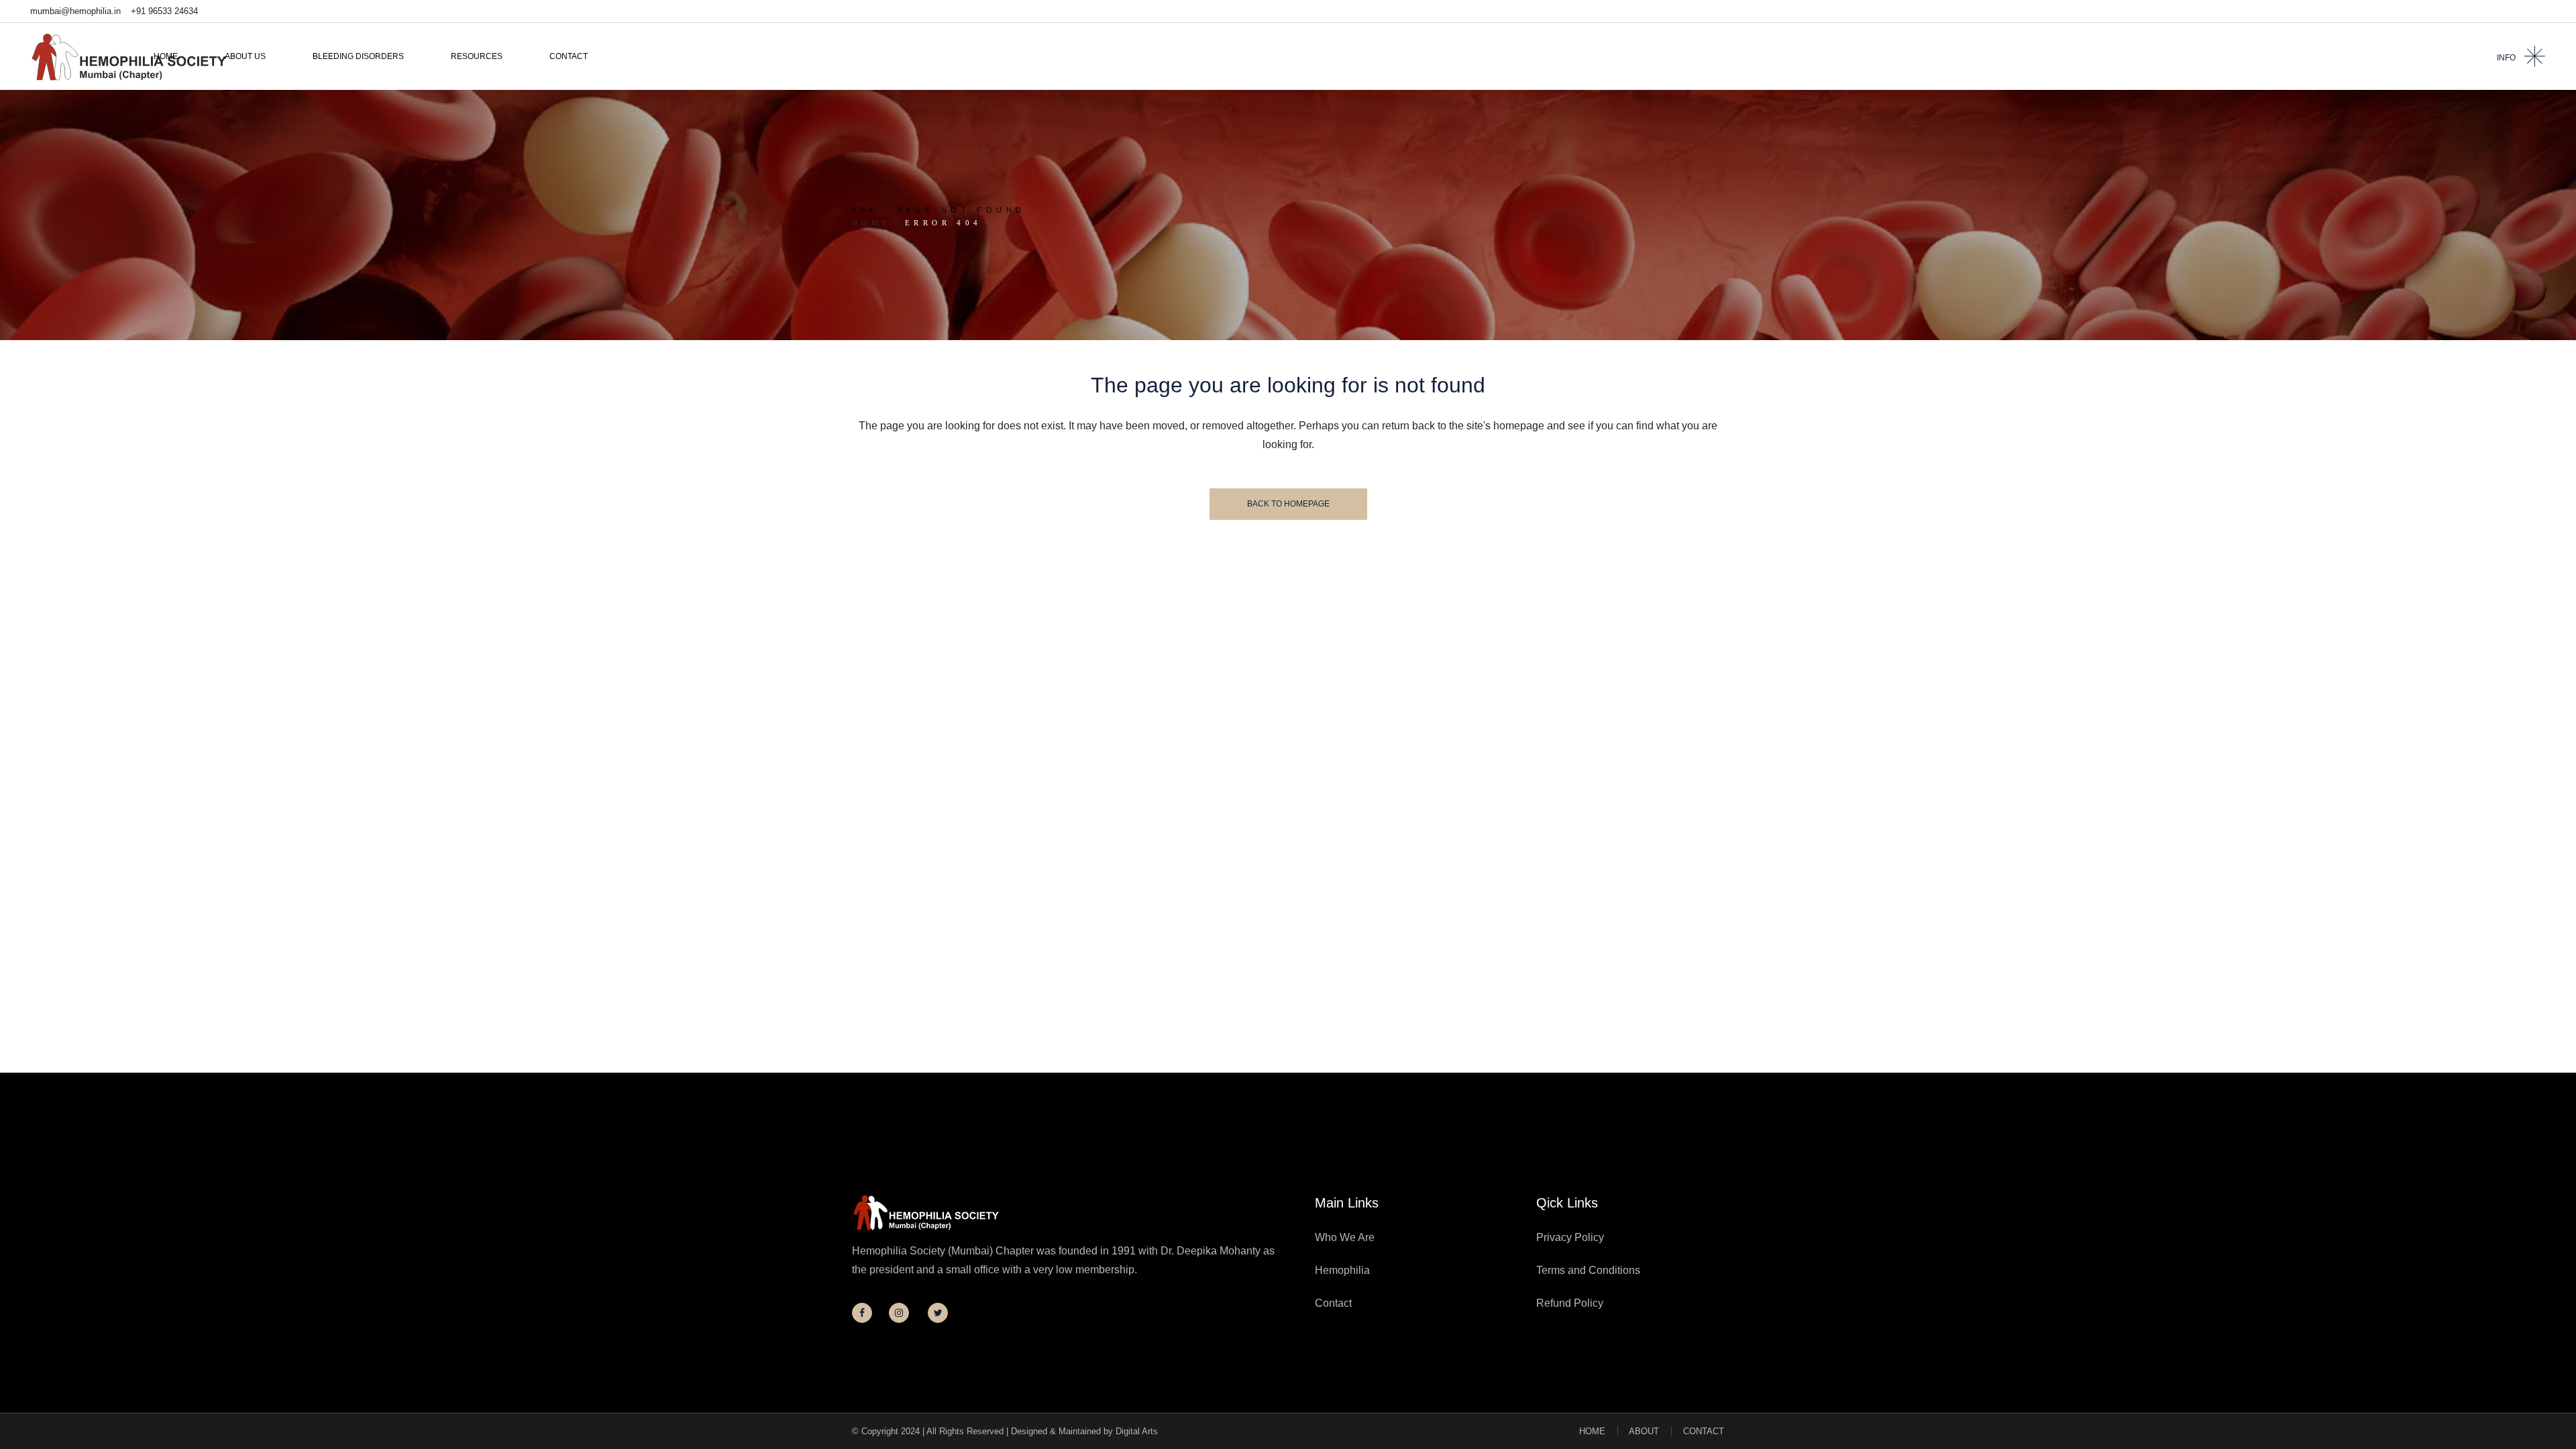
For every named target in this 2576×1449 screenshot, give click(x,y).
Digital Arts (1137, 1431)
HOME (1592, 1431)
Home (872, 223)
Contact (1333, 1303)
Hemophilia (1342, 1270)
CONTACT (1704, 1431)
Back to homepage (1288, 504)
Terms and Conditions (1588, 1270)
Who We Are (1345, 1237)
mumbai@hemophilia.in (75, 11)
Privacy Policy (1570, 1237)
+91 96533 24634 (164, 11)
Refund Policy (1570, 1303)
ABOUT (1644, 1431)
